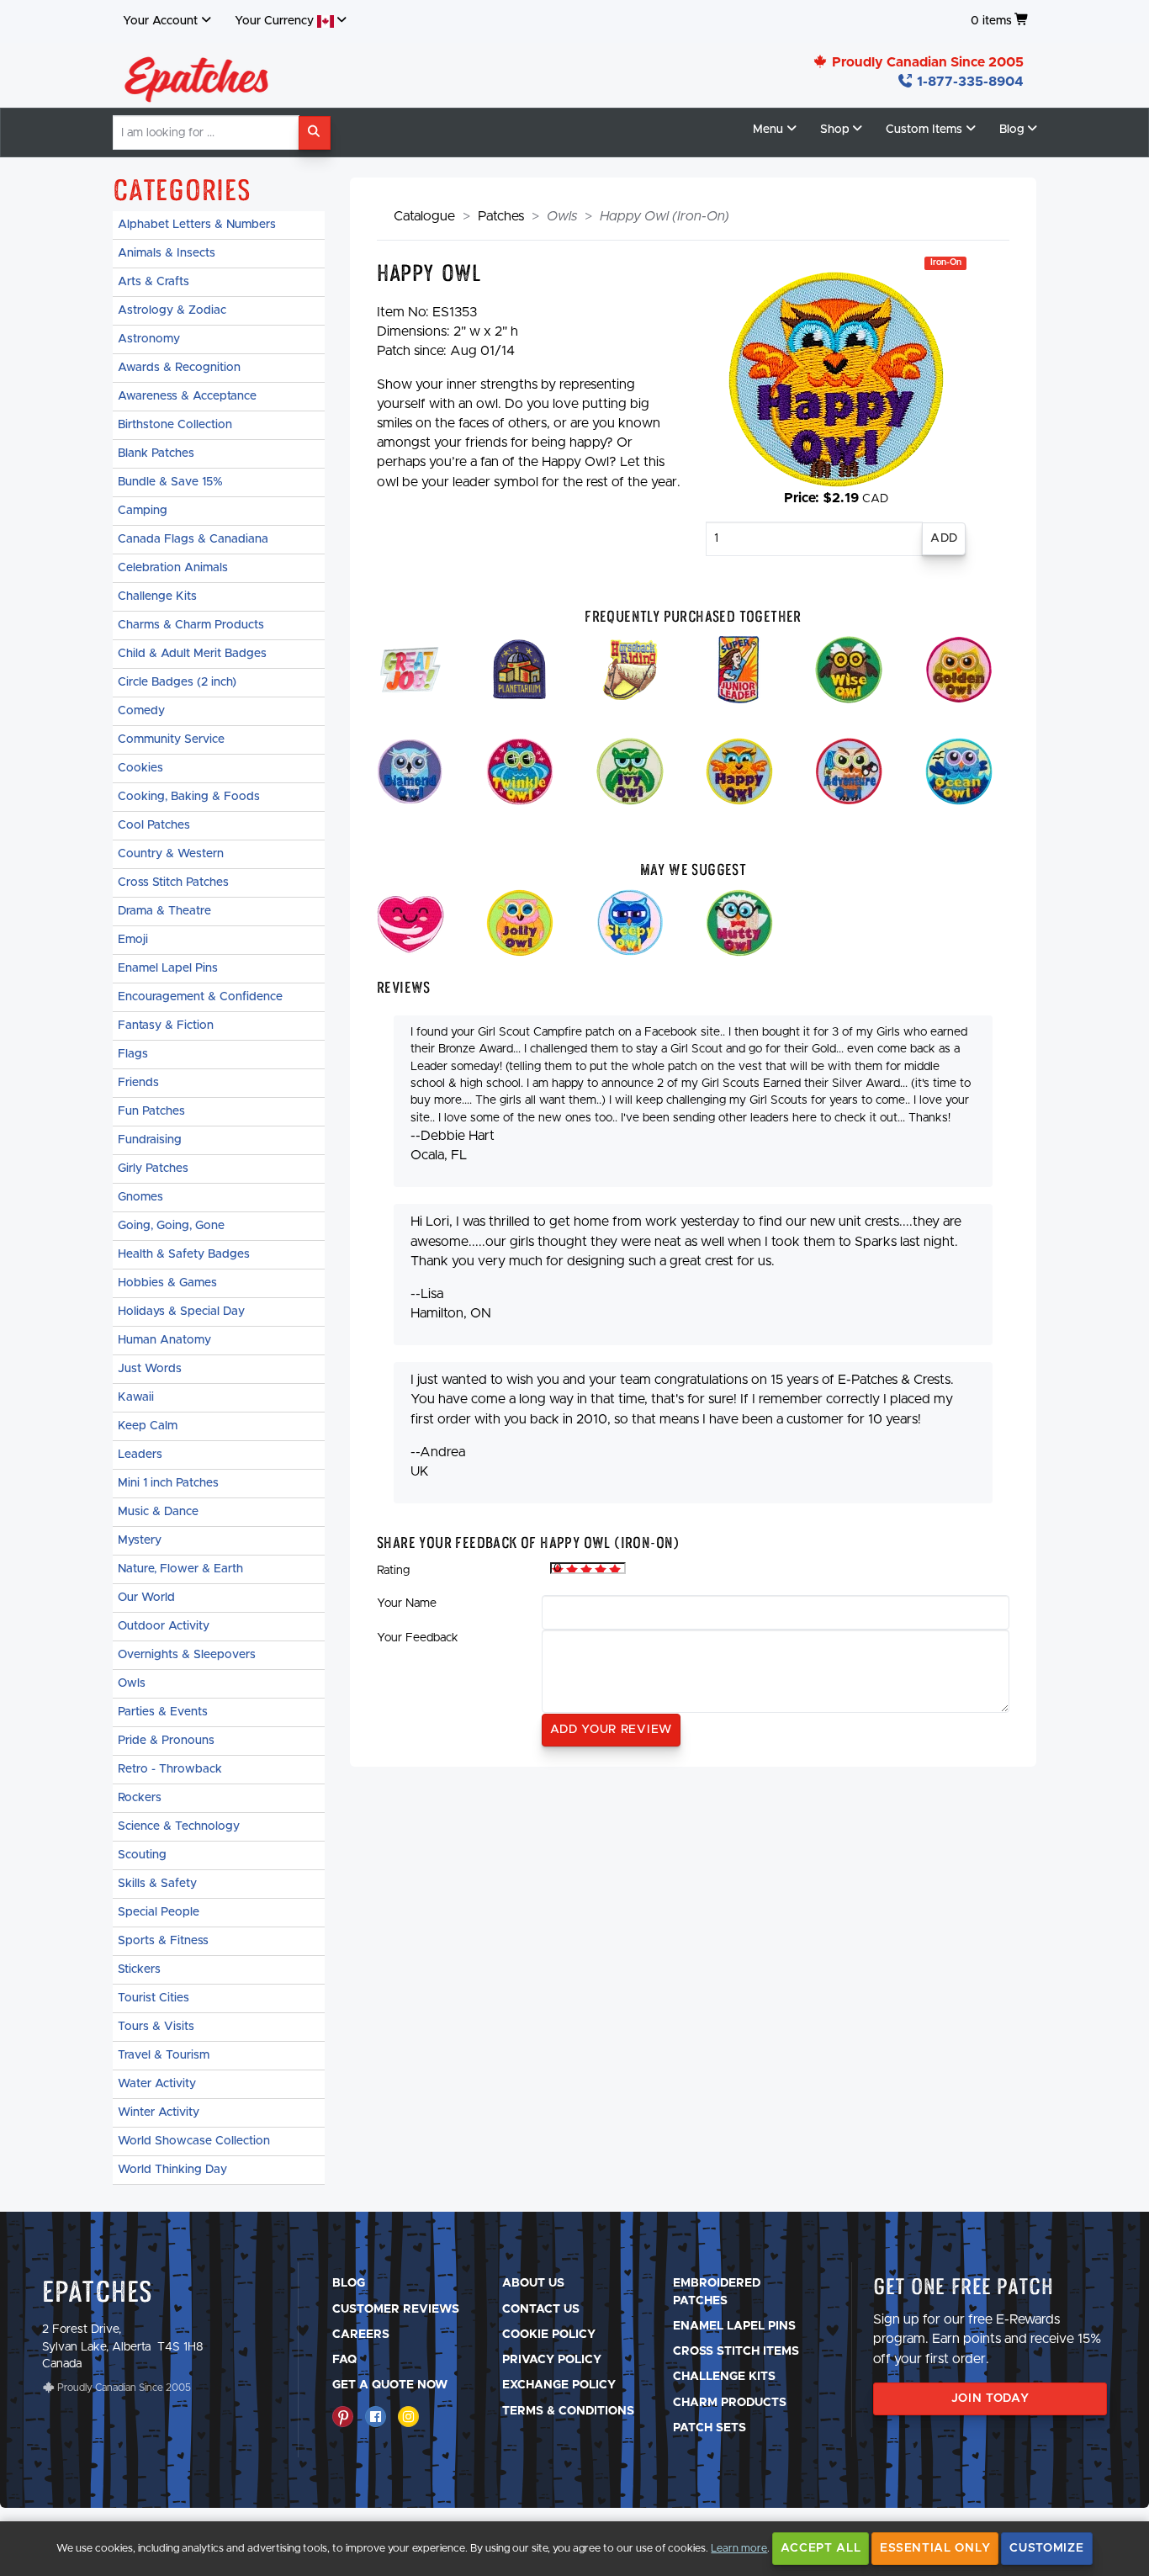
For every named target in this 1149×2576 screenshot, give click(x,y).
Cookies (140, 768)
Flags (133, 1054)
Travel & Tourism (164, 2055)
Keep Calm (148, 1426)
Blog (349, 2283)
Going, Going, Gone (171, 1226)
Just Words (150, 1369)
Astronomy (149, 339)
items (991, 21)
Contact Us (541, 2309)
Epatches (98, 2291)
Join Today (990, 2398)
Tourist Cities (154, 1998)
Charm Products (730, 2403)
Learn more (739, 2549)
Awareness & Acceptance (187, 396)
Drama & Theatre (164, 911)
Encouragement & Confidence (200, 997)
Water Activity (157, 2084)
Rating (393, 1571)
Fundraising (150, 1140)
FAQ (344, 2360)
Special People (159, 1912)
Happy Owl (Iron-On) (665, 216)
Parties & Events (163, 1712)
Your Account (160, 21)
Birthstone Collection (175, 425)
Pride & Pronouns (166, 1741)
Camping (143, 511)
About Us (533, 2283)
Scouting (142, 1855)
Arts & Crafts (154, 282)
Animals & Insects (167, 253)
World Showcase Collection (194, 2141)
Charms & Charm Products (191, 625)
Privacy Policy (552, 2360)
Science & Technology (179, 1826)
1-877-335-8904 (969, 82)
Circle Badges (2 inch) (177, 682)
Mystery (140, 1540)
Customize (1046, 2548)
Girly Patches (153, 1169)
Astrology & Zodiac (172, 310)
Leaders (140, 1455)
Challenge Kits (157, 596)
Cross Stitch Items (736, 2351)
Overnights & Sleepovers (187, 1655)
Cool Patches (154, 825)
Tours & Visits (156, 2027)
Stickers (139, 1969)
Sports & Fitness (163, 1941)
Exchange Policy (559, 2385)
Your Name (407, 1603)
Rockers (140, 1798)
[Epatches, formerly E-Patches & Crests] (197, 75)
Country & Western (171, 854)
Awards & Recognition (179, 368)
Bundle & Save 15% (170, 482)
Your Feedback (418, 1638)
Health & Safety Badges (184, 1254)
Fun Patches (151, 1111)
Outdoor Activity (164, 1626)
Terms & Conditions (568, 2411)
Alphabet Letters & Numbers (197, 225)
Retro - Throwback (170, 1769)
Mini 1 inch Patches (168, 1483)
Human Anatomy (164, 1340)
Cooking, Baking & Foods (189, 797)
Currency (276, 21)
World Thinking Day (172, 2170)
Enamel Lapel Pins (168, 968)
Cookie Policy (549, 2335)
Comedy (141, 711)
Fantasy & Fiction (166, 1026)
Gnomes (140, 1197)
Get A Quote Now (390, 2385)
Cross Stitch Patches (173, 883)
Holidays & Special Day (181, 1312)
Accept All (821, 2548)
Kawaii (136, 1397)
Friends (138, 1083)
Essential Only (935, 2548)
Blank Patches (156, 453)
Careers (361, 2335)
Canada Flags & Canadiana (193, 539)
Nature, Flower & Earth (180, 1569)
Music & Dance (158, 1512)
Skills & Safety (157, 1884)
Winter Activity (159, 2112)
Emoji (133, 940)
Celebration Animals (173, 568)
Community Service (171, 739)
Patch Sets (710, 2428)
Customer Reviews (396, 2309)
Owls (132, 1683)
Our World (146, 1598)
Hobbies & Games (167, 1283)
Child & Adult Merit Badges (192, 654)
